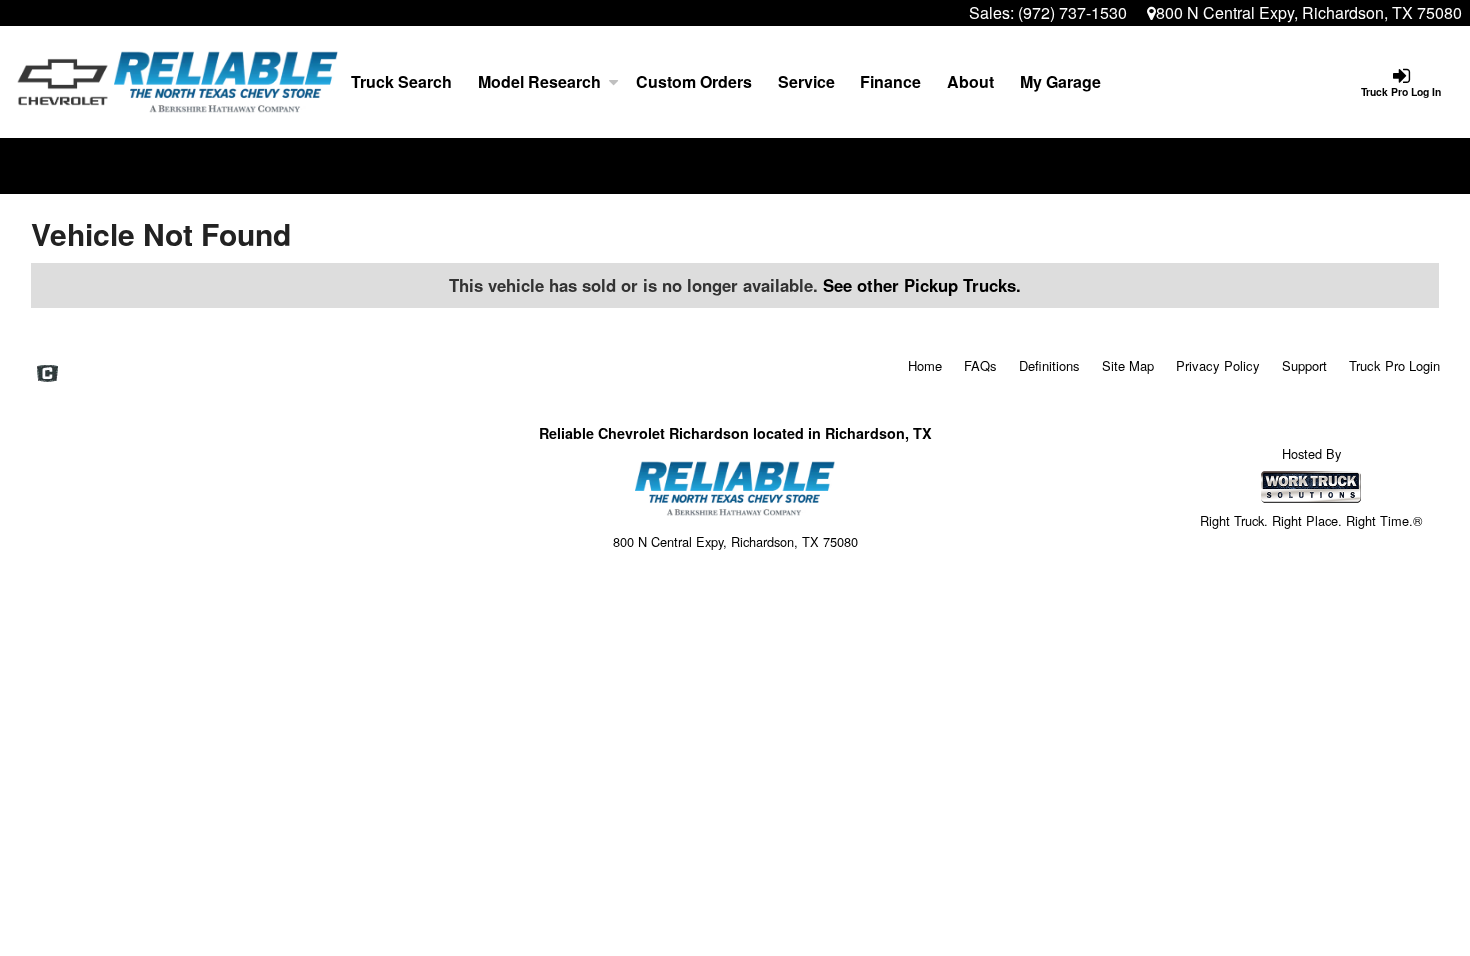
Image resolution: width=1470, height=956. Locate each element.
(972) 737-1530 (1072, 12)
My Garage (1060, 81)
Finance (890, 81)
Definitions (1049, 365)
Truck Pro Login (1394, 365)
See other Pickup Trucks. (922, 285)
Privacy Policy (1218, 365)
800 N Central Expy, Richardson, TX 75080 (1309, 12)
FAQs (980, 365)
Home (925, 365)
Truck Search (401, 81)
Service (806, 81)
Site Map (1128, 365)
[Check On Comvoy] (47, 374)
